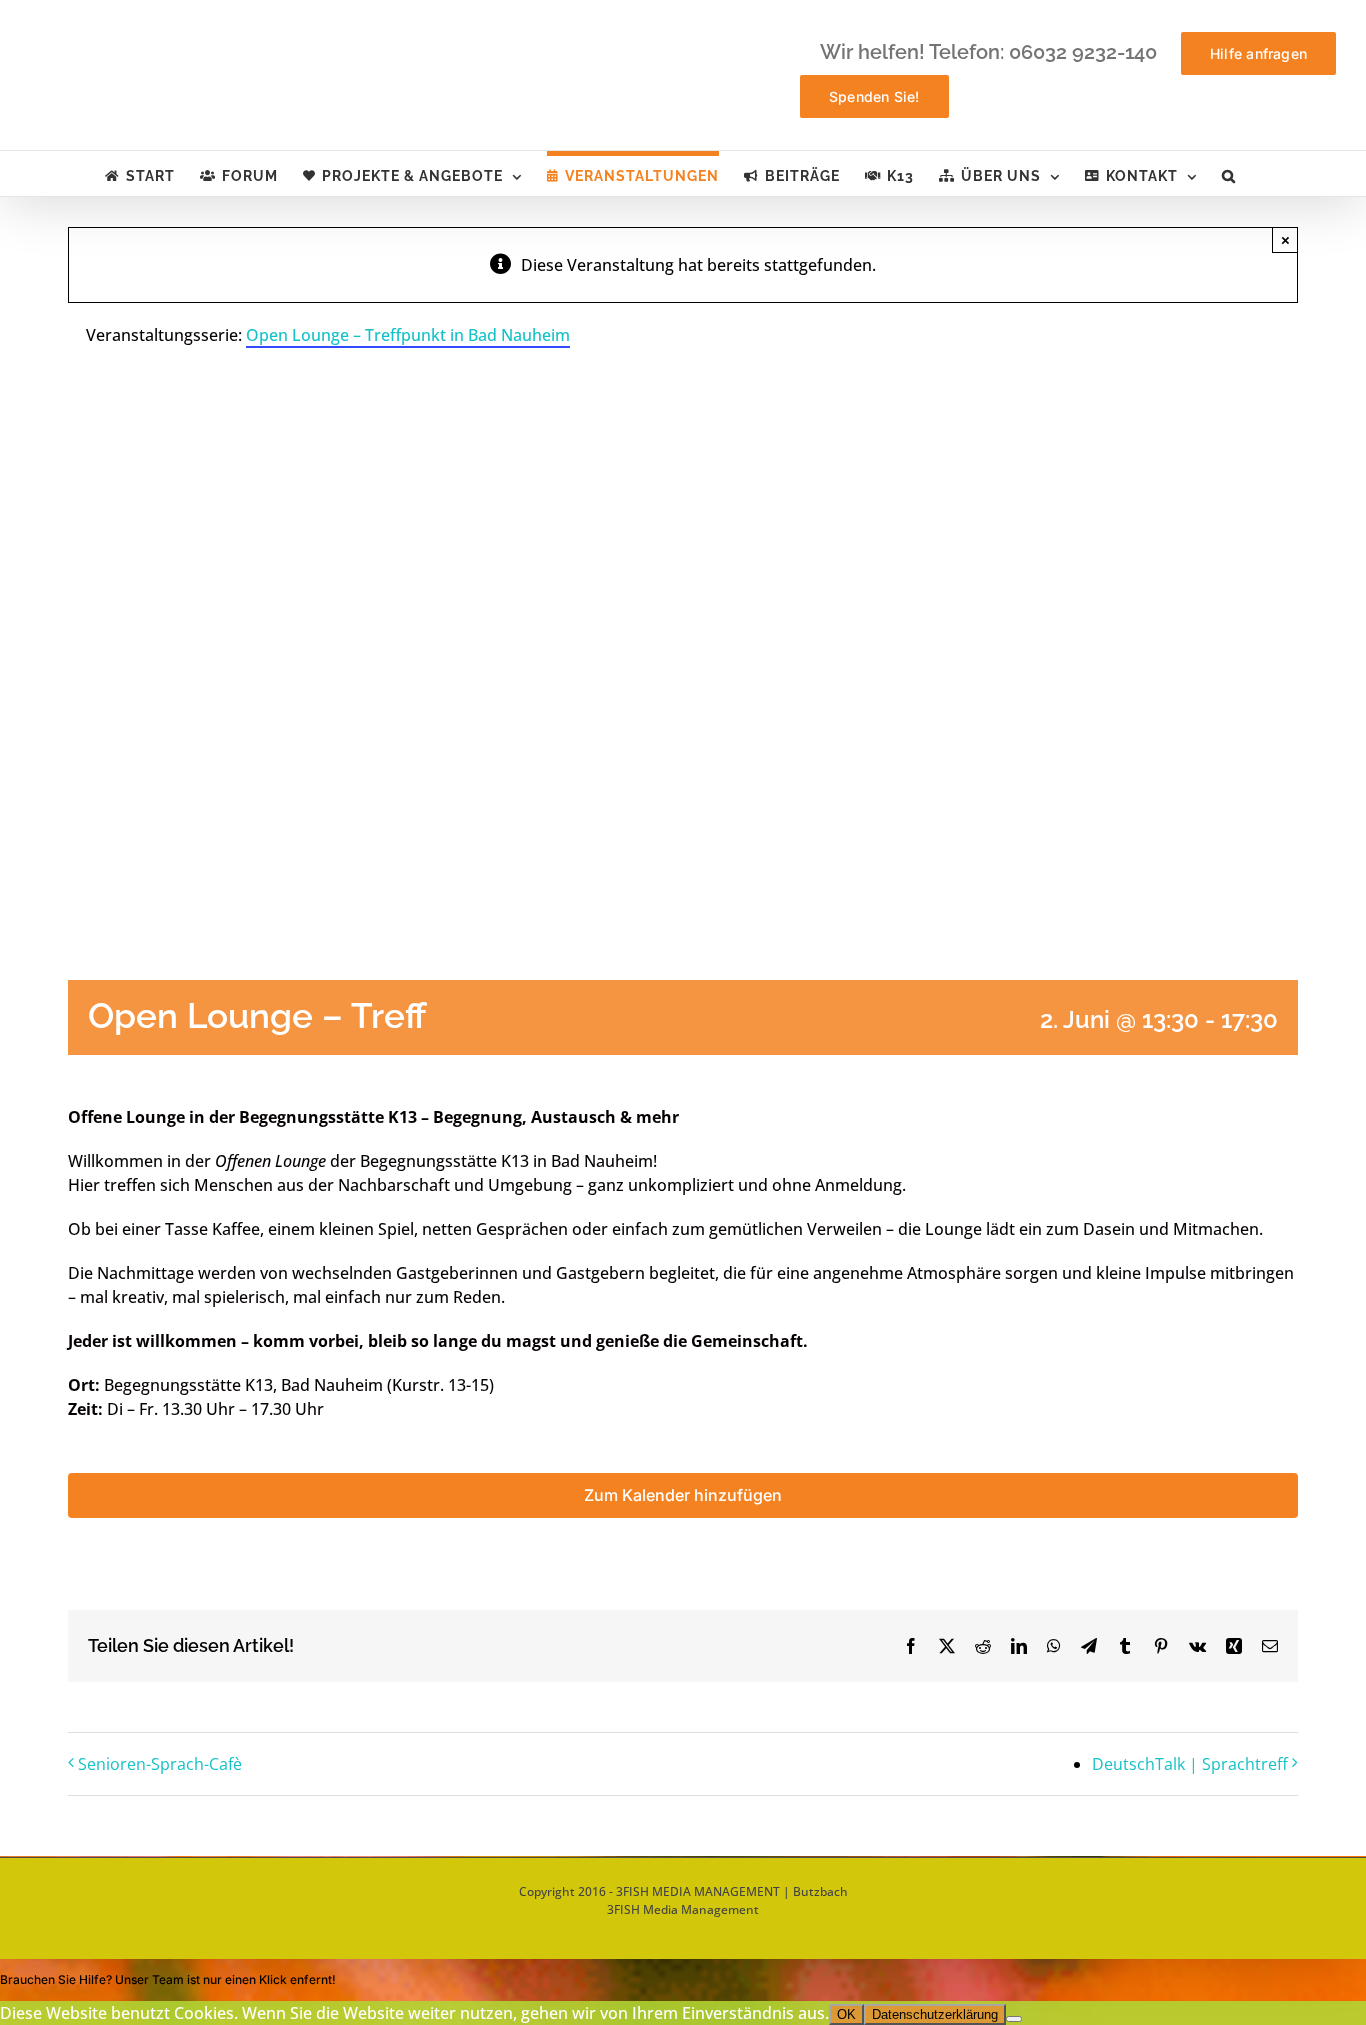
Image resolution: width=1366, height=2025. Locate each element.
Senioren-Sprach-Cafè (160, 1764)
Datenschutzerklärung (935, 2014)
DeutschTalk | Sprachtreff (1190, 1764)
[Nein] (1014, 2019)
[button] (1229, 173)
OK (846, 2014)
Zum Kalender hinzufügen (683, 1495)
